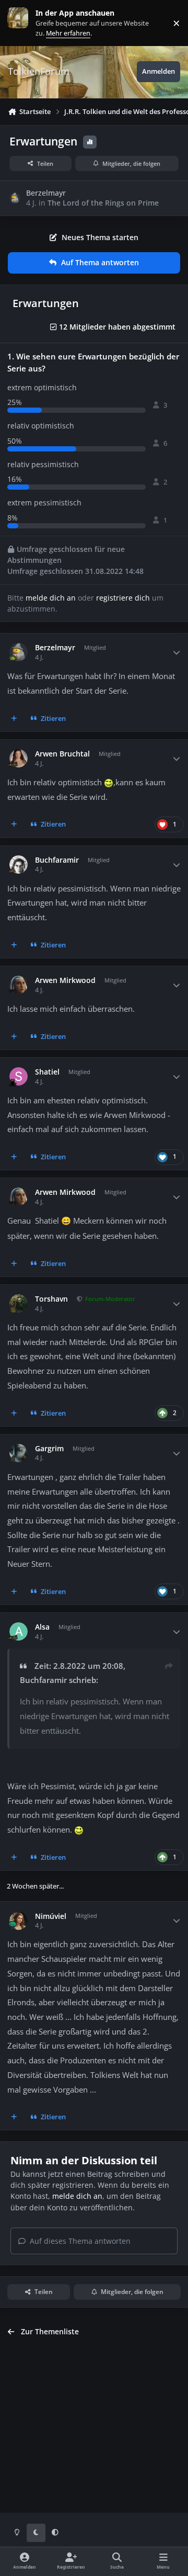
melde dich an (51, 598)
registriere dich (123, 598)
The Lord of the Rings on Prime (103, 203)
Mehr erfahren (26, 23)
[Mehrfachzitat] (14, 719)
